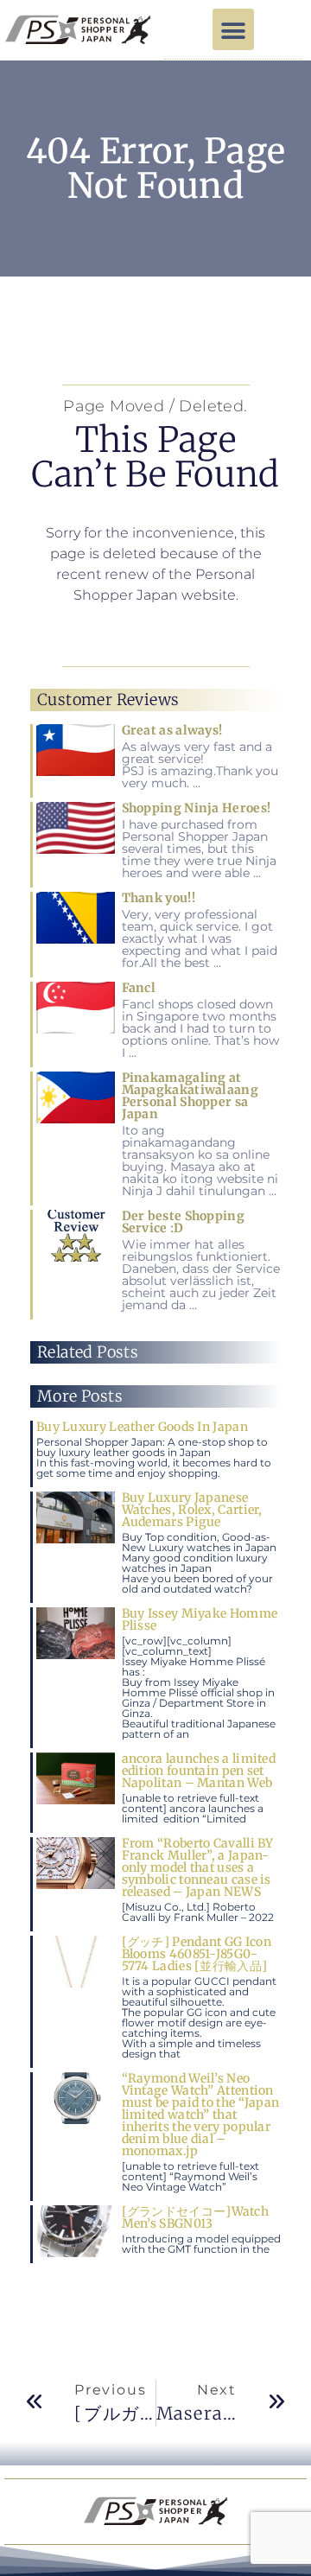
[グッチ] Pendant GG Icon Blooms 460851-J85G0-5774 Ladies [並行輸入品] (197, 1954)
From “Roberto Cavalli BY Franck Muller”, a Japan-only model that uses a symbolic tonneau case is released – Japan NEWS (198, 1867)
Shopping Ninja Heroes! (197, 808)
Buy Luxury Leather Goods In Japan (142, 1427)
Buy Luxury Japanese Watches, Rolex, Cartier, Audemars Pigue (192, 1510)
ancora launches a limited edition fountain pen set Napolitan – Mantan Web (199, 1771)
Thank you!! (159, 898)
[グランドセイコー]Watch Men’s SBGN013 (196, 2217)
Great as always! (172, 730)
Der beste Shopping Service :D (183, 1222)
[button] (233, 29)
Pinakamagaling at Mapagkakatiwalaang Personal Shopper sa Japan (190, 1096)
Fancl (139, 988)
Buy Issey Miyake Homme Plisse (200, 1619)
